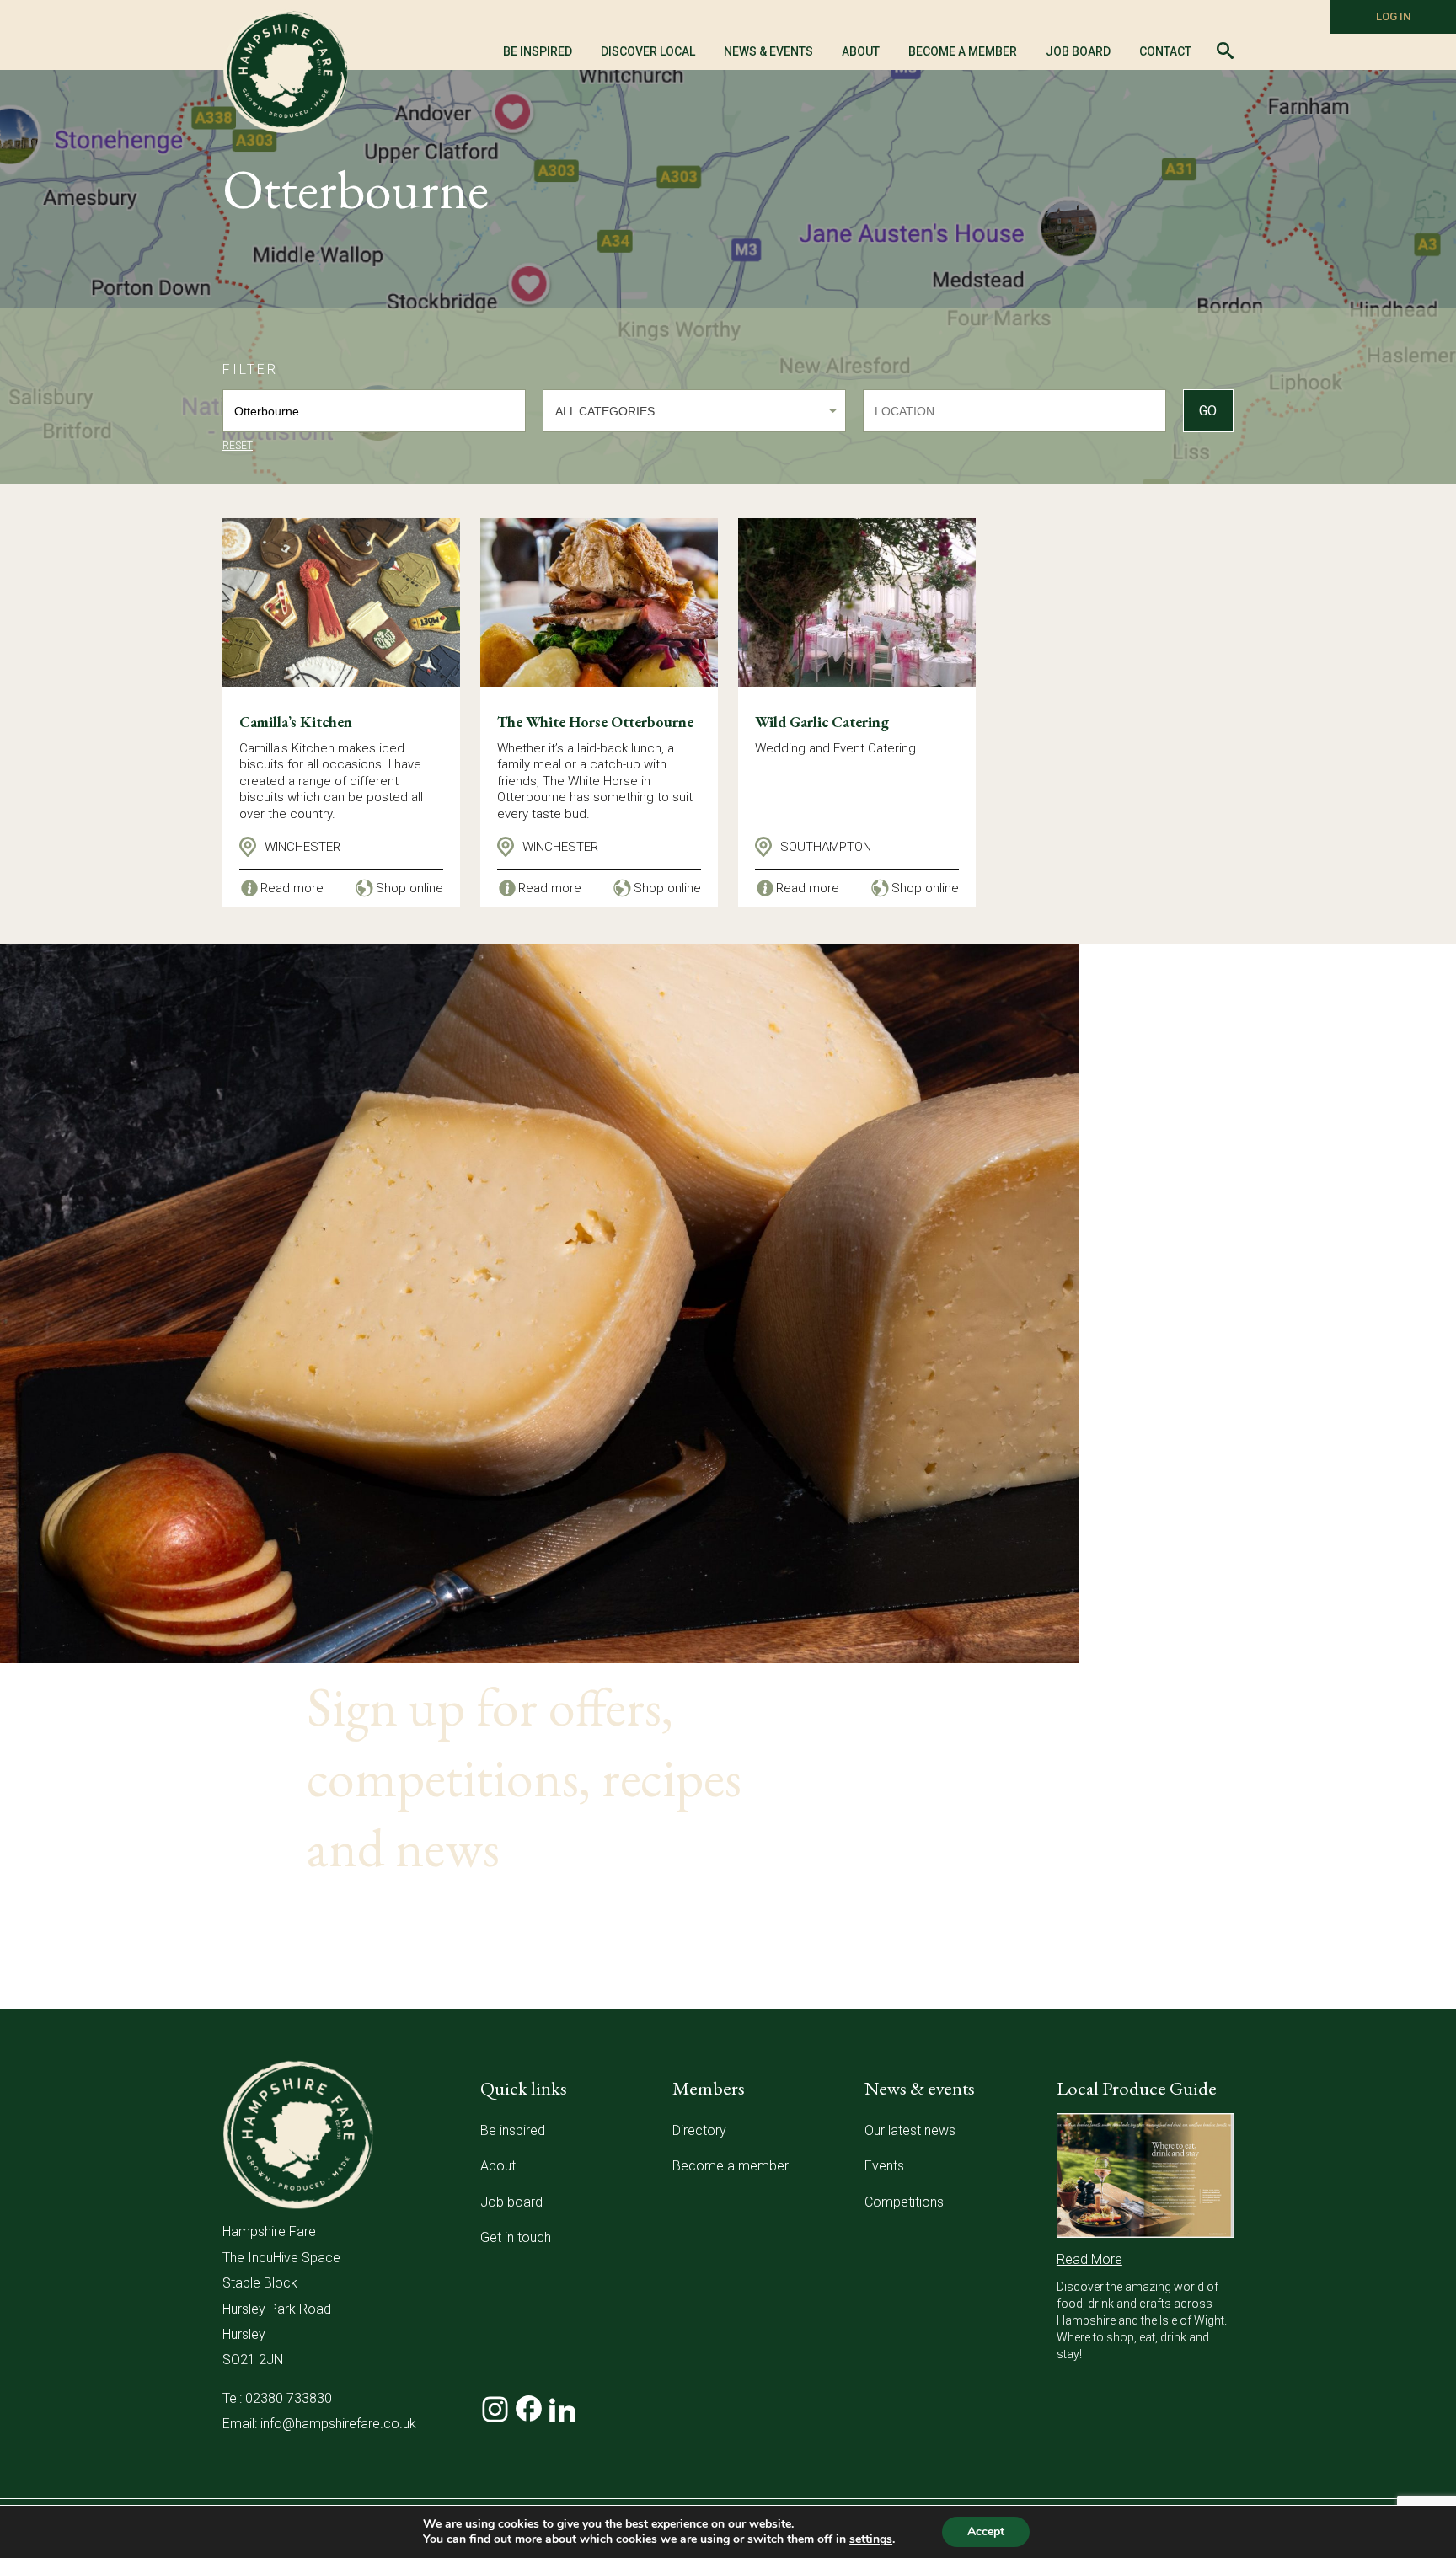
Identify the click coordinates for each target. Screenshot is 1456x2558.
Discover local (648, 51)
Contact (1165, 51)
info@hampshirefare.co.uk (338, 2424)
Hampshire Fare (286, 72)
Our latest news (910, 2130)
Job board (511, 2202)
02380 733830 (289, 2398)
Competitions (904, 2202)
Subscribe (1124, 1988)
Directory (699, 2130)
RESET (238, 446)
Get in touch (516, 2237)
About (498, 2166)
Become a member (963, 51)
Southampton (826, 847)
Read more (292, 888)
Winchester (302, 847)
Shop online (409, 888)
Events (884, 2166)
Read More (1089, 2259)
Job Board (1078, 51)
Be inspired (513, 2130)
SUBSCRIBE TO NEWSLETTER (476, 1940)
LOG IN (1393, 16)
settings (871, 2539)
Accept (986, 2531)
